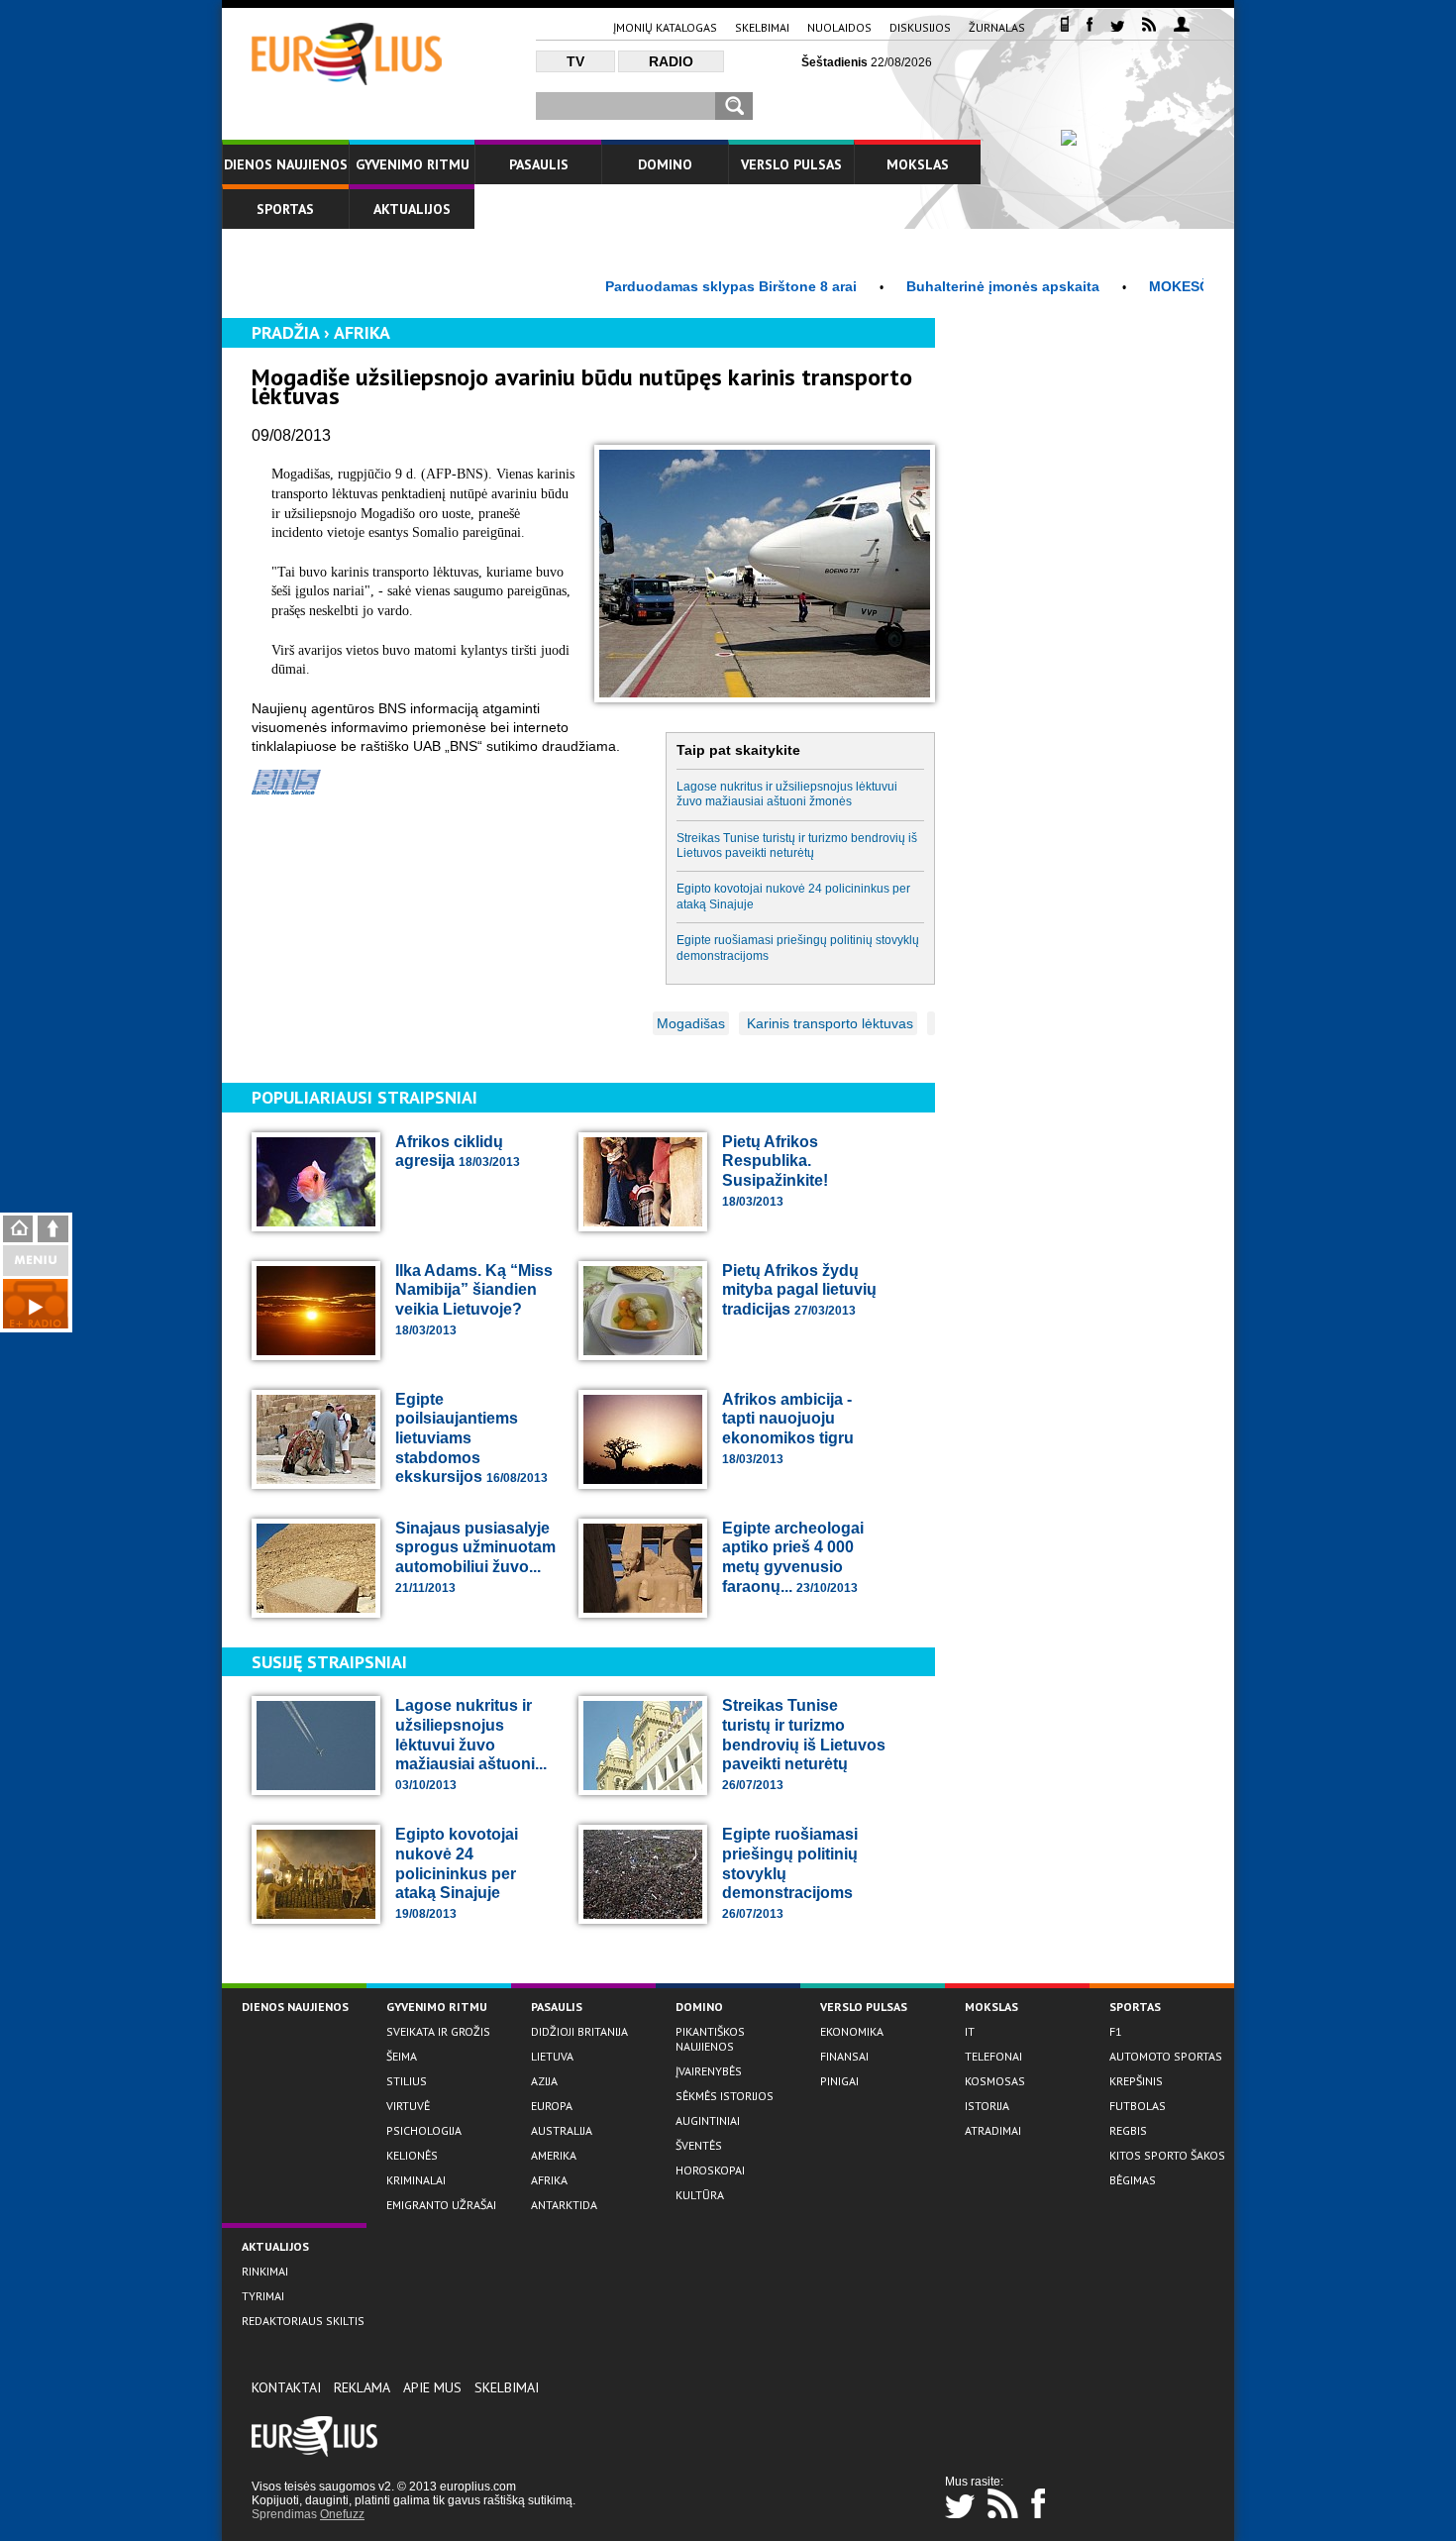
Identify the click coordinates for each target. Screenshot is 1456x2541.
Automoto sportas (1166, 2056)
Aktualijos (412, 209)
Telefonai (993, 2056)
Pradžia (285, 332)
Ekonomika (852, 2031)
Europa (552, 2106)
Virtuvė (408, 2106)
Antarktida (564, 2205)
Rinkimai (265, 2271)
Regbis (1128, 2130)
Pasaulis (539, 164)
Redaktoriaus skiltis (303, 2321)
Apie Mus (432, 2387)
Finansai (844, 2056)
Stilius (407, 2081)
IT (970, 2031)
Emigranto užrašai (441, 2205)
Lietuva (552, 2056)
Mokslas (918, 164)
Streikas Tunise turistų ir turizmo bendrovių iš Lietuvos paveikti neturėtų (797, 846)
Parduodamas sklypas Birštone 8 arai (681, 286)
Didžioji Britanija (579, 2031)
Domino (665, 164)
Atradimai (993, 2130)
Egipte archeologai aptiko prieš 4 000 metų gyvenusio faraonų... (793, 1557)
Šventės (699, 2145)
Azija (544, 2081)
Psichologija (424, 2130)
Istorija (987, 2106)
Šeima (402, 2056)
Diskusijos (920, 27)
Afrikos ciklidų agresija (458, 1152)
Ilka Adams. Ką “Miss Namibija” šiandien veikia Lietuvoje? (474, 1300)
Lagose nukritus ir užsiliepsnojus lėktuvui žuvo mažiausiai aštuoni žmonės (787, 794)
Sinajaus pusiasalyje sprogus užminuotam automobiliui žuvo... (475, 1557)
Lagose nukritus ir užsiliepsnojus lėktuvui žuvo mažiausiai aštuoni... (471, 1744)
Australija (562, 2130)
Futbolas (1138, 2106)
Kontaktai (286, 2387)
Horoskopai (710, 2170)
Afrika (362, 332)
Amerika (554, 2155)
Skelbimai (762, 27)
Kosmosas (995, 2081)
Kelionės (412, 2155)
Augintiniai (708, 2120)
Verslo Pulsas (791, 164)
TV (575, 61)
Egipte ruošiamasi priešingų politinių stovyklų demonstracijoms (798, 948)
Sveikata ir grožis (438, 2031)
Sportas (285, 209)
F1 (1116, 2031)
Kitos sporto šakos (1167, 2155)
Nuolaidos (839, 27)
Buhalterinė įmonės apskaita (953, 286)
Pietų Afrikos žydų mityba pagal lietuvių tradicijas (799, 1290)
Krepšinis (1136, 2081)
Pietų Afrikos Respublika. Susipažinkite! (775, 1171)
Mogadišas (691, 1023)
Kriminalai (416, 2180)
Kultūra (700, 2195)
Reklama (362, 2387)
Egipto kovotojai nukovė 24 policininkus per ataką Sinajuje (793, 896)
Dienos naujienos (286, 164)
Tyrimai (263, 2296)
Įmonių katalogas (665, 27)
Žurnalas (997, 27)
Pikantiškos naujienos (710, 2039)
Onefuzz (342, 2514)
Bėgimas (1133, 2180)
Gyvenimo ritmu (413, 164)
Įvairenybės (709, 2071)
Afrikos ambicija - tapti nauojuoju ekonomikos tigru (788, 1429)
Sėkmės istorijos (725, 2096)
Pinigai (839, 2081)
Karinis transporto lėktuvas (828, 1023)
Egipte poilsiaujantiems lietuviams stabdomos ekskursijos (471, 1438)
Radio (671, 61)
